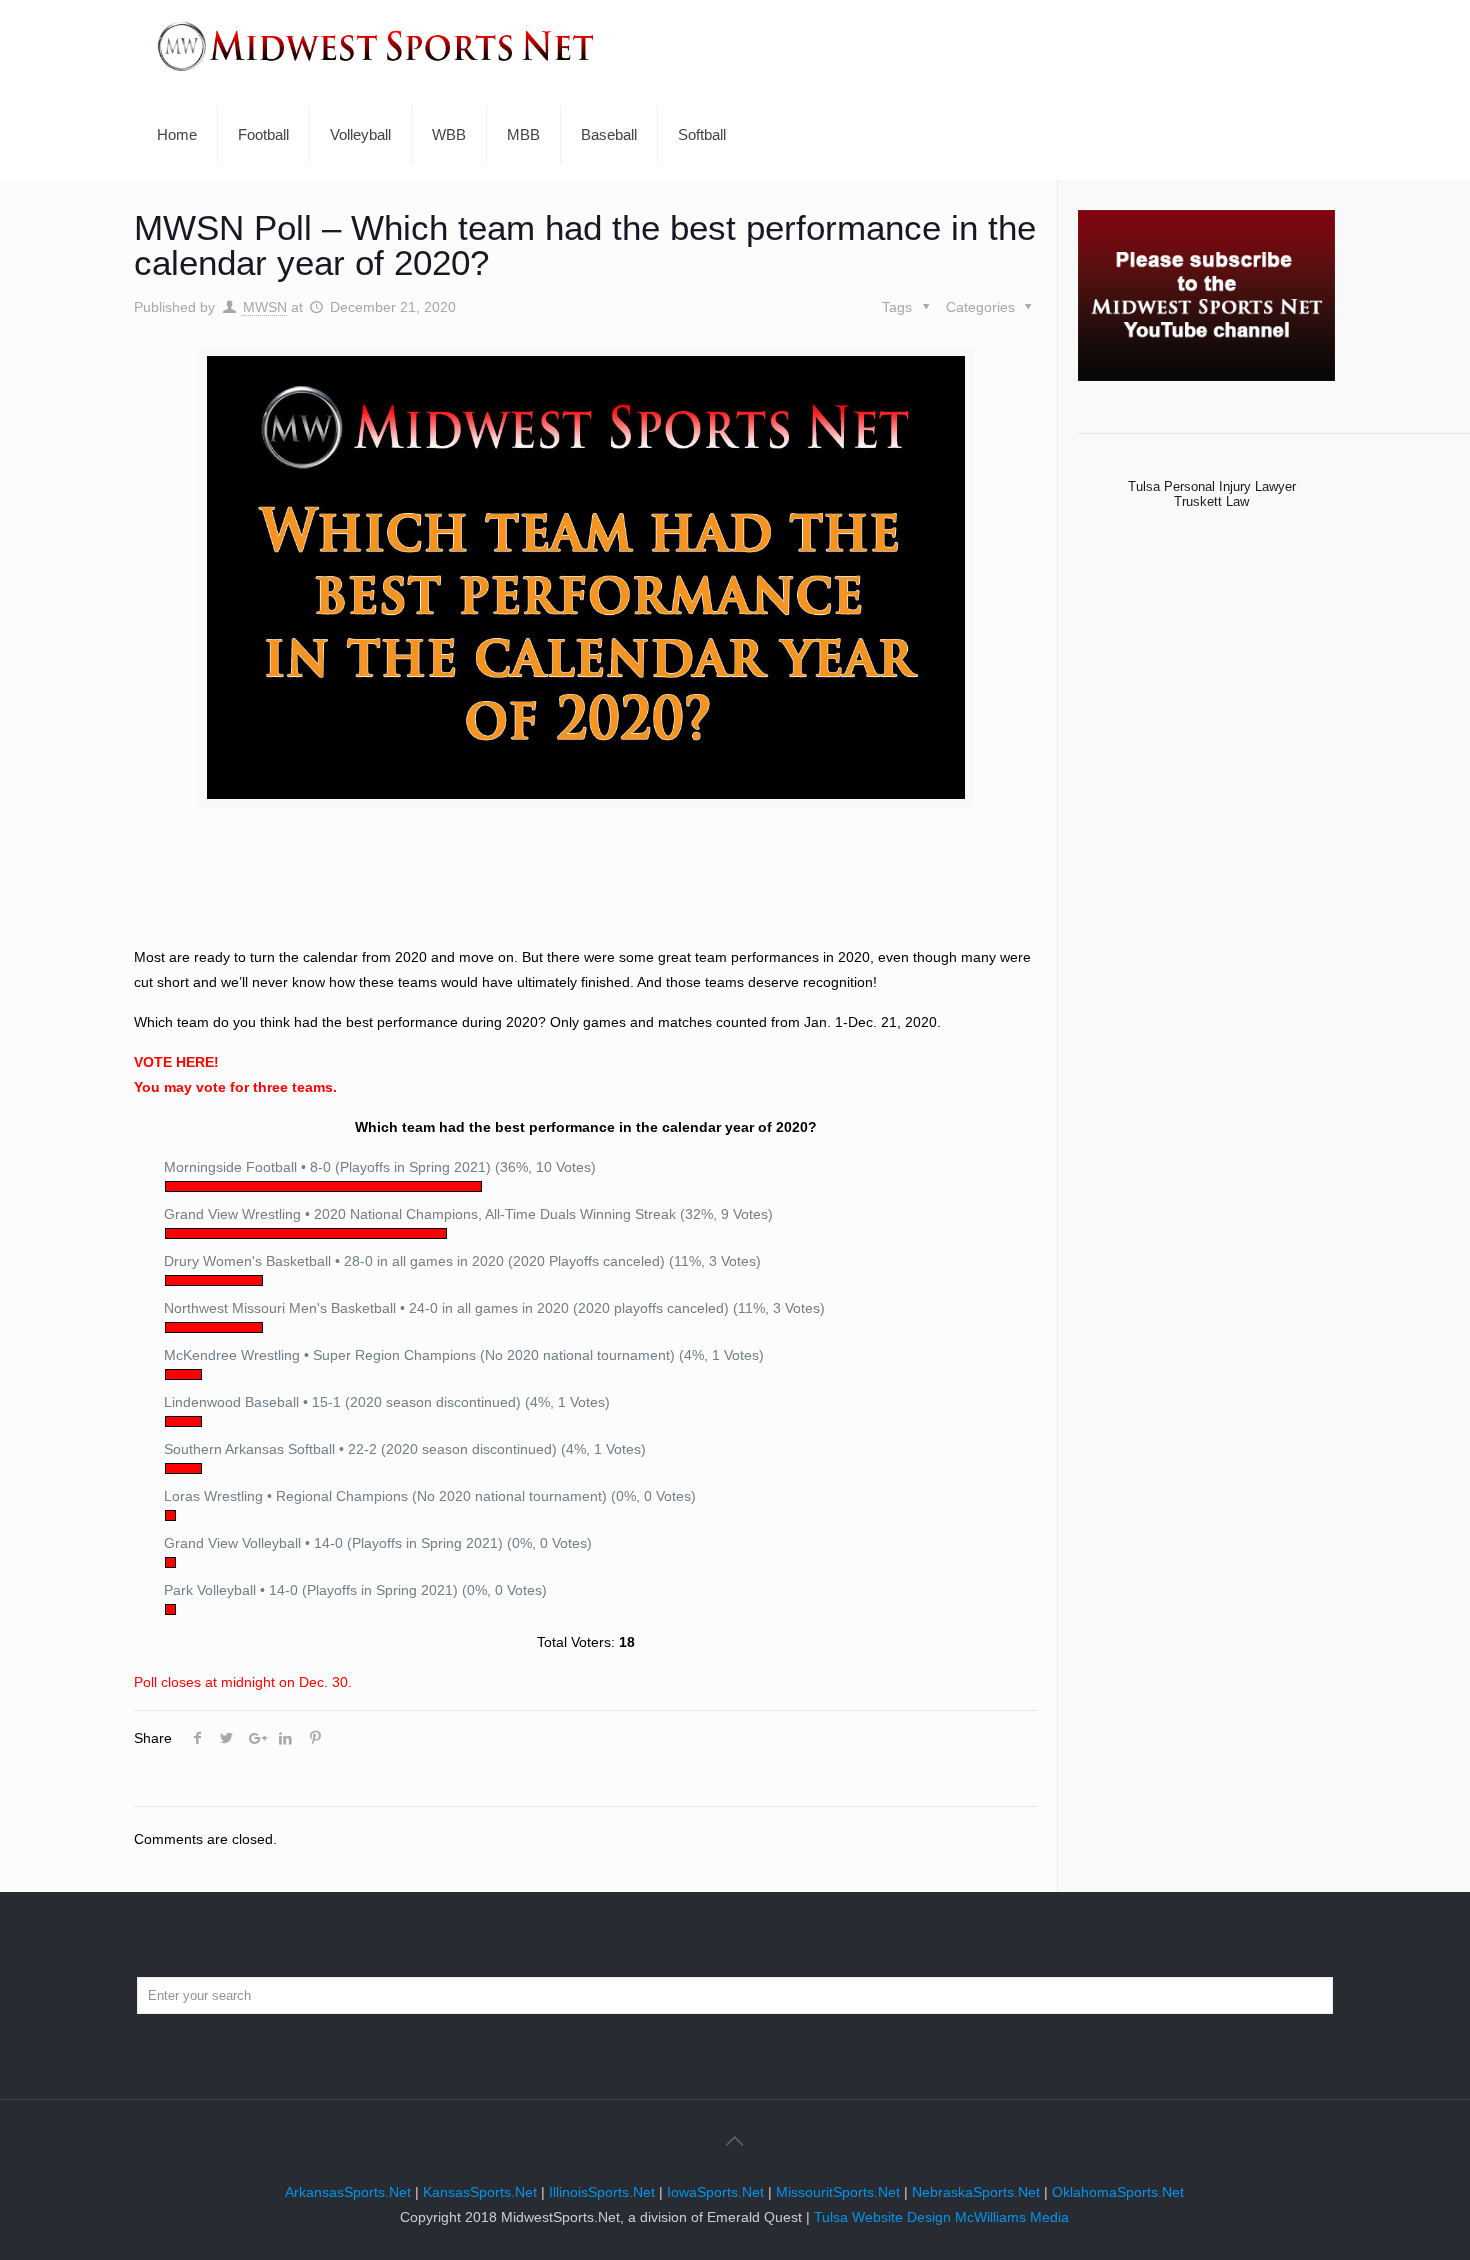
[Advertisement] (586, 892)
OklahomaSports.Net (1118, 2192)
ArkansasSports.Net (348, 2192)
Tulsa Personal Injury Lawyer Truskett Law (1212, 494)
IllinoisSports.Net (602, 2192)
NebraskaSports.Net (976, 2192)
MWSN (265, 307)
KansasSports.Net (480, 2192)
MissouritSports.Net (838, 2192)
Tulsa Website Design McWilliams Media (941, 2217)
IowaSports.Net (715, 2192)
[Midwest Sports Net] (376, 45)
